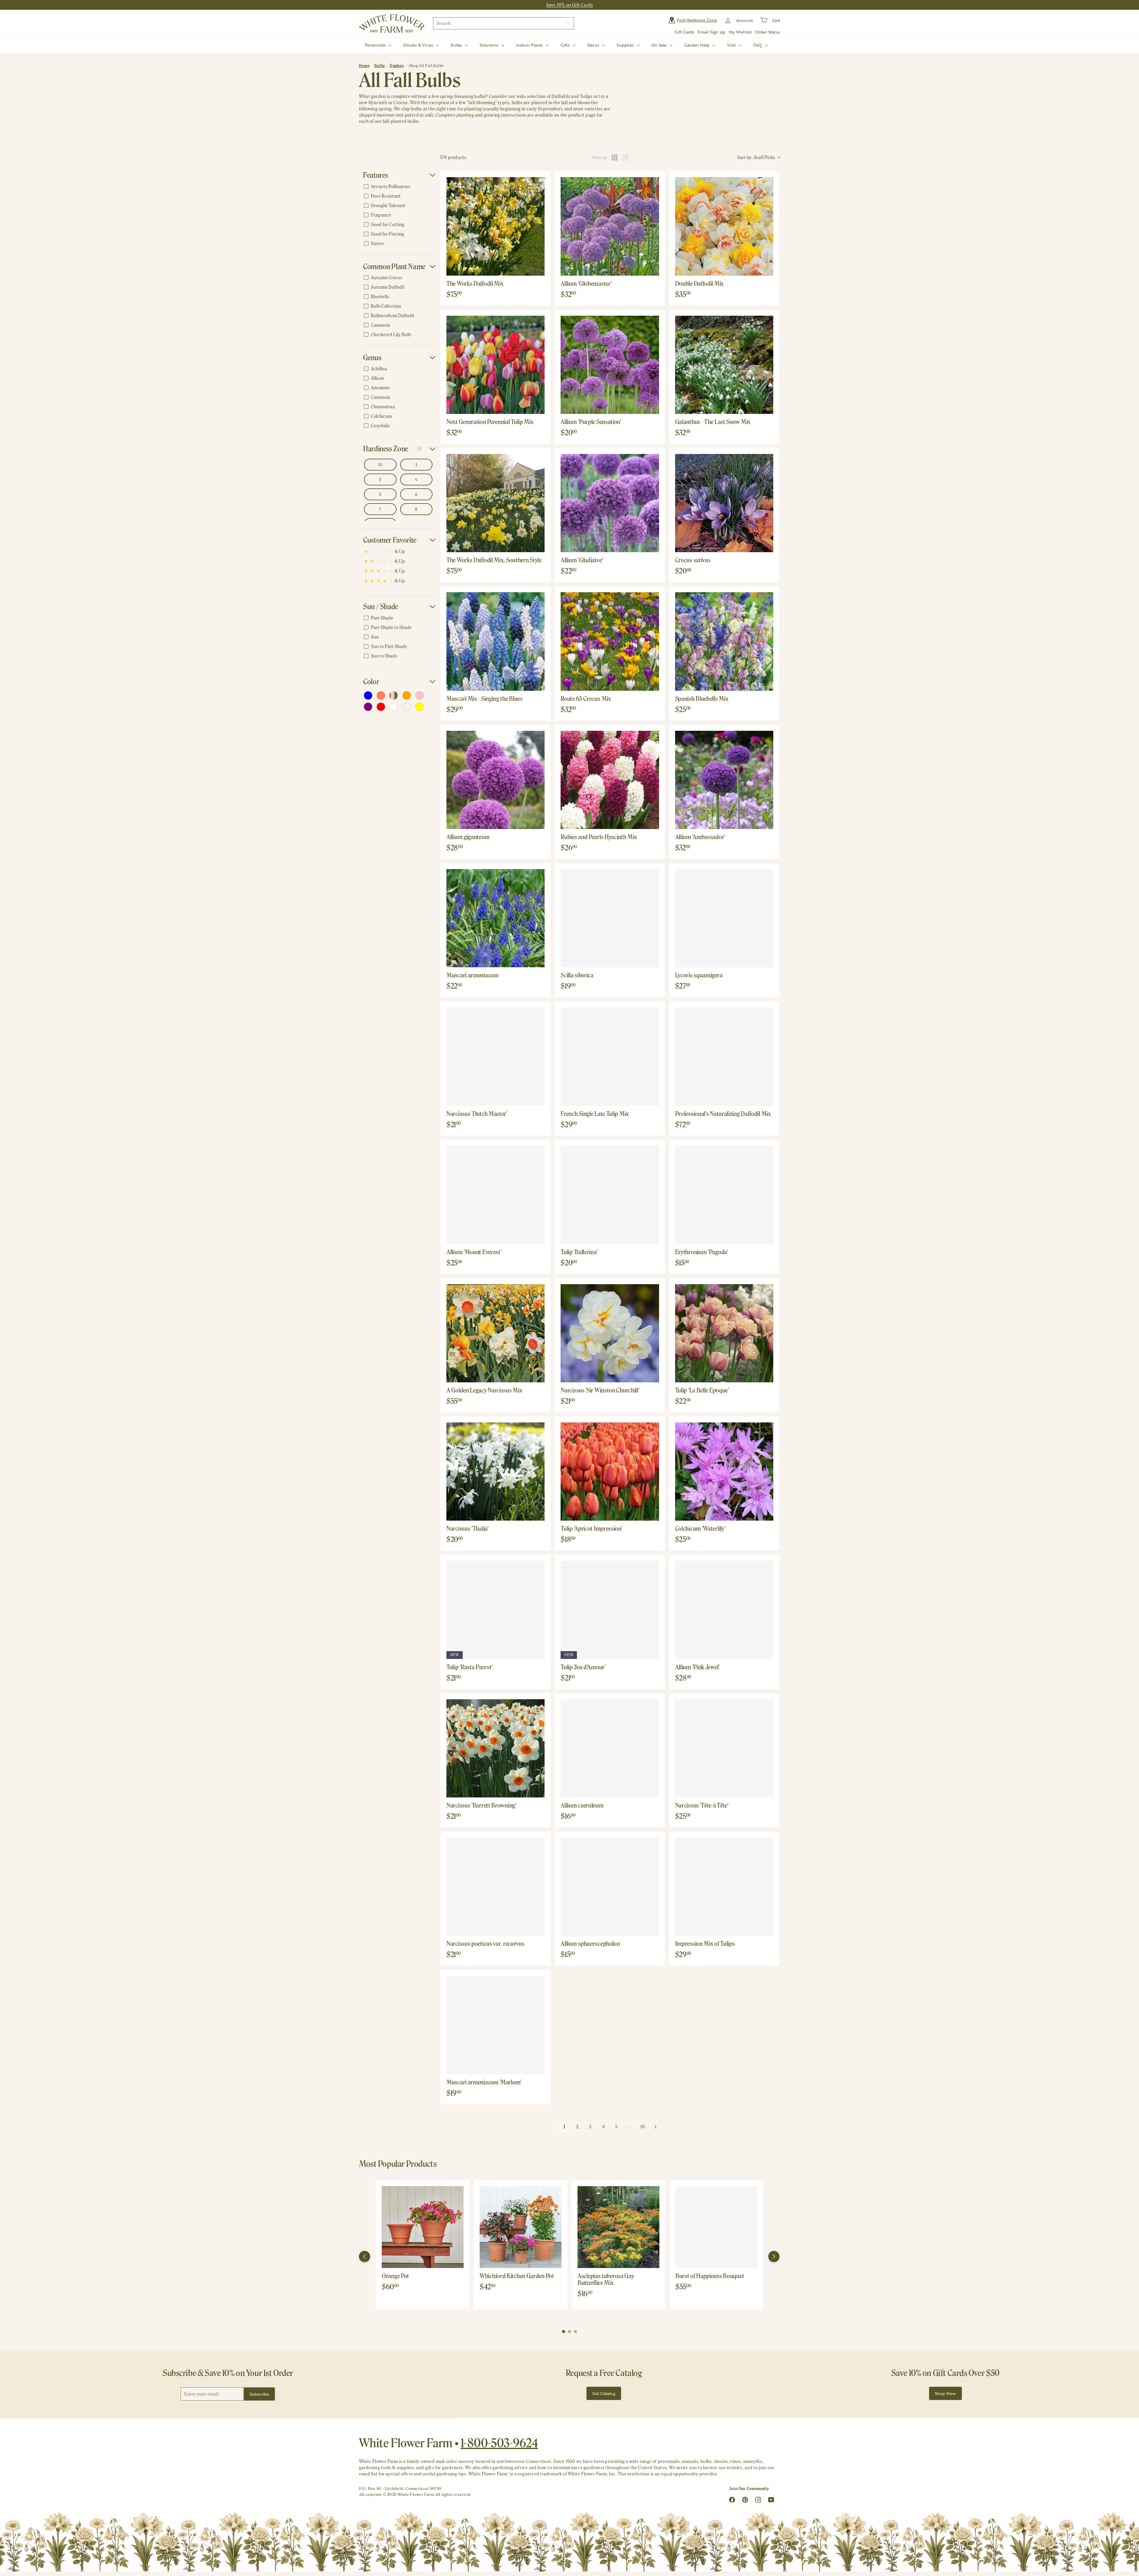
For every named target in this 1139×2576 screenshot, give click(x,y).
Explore (397, 66)
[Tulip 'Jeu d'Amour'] (610, 1610)
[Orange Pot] (423, 2227)
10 (643, 2127)
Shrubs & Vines (419, 45)
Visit (732, 45)
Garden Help (698, 45)
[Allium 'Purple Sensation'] (610, 365)
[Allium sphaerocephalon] (610, 1887)
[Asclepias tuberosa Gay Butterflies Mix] (618, 2227)
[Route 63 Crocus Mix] (610, 641)
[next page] (656, 2127)
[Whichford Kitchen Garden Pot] (521, 2227)
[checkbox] (398, 187)
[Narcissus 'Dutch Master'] (495, 1056)
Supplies (626, 45)
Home (364, 66)
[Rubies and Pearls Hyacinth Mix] (610, 780)
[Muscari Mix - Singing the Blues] (495, 641)
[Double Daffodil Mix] (724, 226)
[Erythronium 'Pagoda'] (724, 1195)
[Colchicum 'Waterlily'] (724, 1472)
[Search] (568, 23)
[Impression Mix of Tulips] (724, 1887)
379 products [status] (453, 157)
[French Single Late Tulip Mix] (610, 1056)
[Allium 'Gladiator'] (610, 503)
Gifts (566, 45)
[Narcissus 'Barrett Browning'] (495, 1748)
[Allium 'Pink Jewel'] (724, 1610)
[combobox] (504, 23)
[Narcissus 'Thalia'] (495, 1472)
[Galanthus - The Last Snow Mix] (724, 365)
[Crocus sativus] (724, 503)
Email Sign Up (711, 32)
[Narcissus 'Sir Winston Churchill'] (610, 1333)
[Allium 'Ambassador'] (724, 780)
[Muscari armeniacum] (495, 918)
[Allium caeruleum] (610, 1748)
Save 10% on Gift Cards (570, 5)
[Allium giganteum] (495, 780)
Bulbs (457, 45)
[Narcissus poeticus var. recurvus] (495, 1887)
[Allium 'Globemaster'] (610, 226)
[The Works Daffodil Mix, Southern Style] (495, 503)
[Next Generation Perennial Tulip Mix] (495, 365)
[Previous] (365, 2256)
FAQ (758, 45)
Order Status (768, 32)
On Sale (660, 45)
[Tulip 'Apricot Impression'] (610, 1472)
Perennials (376, 45)
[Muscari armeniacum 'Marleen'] (495, 2025)
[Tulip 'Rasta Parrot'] (495, 1610)
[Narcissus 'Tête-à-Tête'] (724, 1748)
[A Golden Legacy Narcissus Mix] (495, 1333)
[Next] (774, 2256)
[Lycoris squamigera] (724, 918)
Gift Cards (684, 32)
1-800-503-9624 (499, 2443)
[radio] (615, 158)
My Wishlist (740, 32)
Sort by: (756, 157)
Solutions (490, 45)
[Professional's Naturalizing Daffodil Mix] (724, 1056)
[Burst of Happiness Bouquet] (716, 2227)
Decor (594, 45)
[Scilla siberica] (610, 918)
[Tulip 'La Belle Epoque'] (724, 1333)
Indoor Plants (530, 45)
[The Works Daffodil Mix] (495, 226)
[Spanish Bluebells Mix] (724, 641)
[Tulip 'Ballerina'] (610, 1195)
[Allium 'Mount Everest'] (495, 1195)
